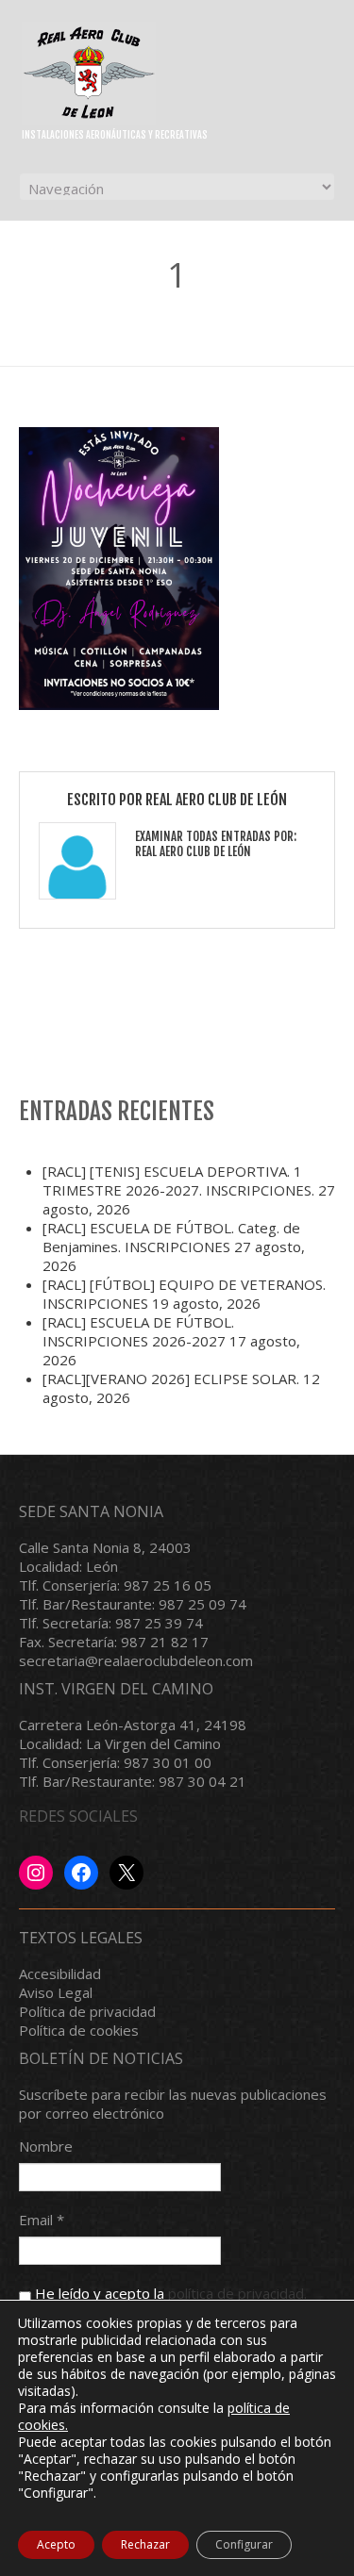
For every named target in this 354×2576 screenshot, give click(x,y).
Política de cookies (79, 2030)
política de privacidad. (237, 2293)
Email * (42, 2220)
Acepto (56, 2544)
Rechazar (145, 2544)
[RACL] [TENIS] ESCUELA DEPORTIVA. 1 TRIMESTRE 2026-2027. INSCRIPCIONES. (178, 1181)
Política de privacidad (87, 2011)
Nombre (46, 2146)
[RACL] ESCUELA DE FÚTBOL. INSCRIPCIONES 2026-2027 (138, 1331)
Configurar (244, 2544)
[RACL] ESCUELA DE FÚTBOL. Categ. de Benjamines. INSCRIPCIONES (171, 1237)
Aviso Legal (56, 1992)
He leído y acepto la (169, 2293)
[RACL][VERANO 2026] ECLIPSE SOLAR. (171, 1379)
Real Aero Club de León (216, 800)
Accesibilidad (60, 1973)
